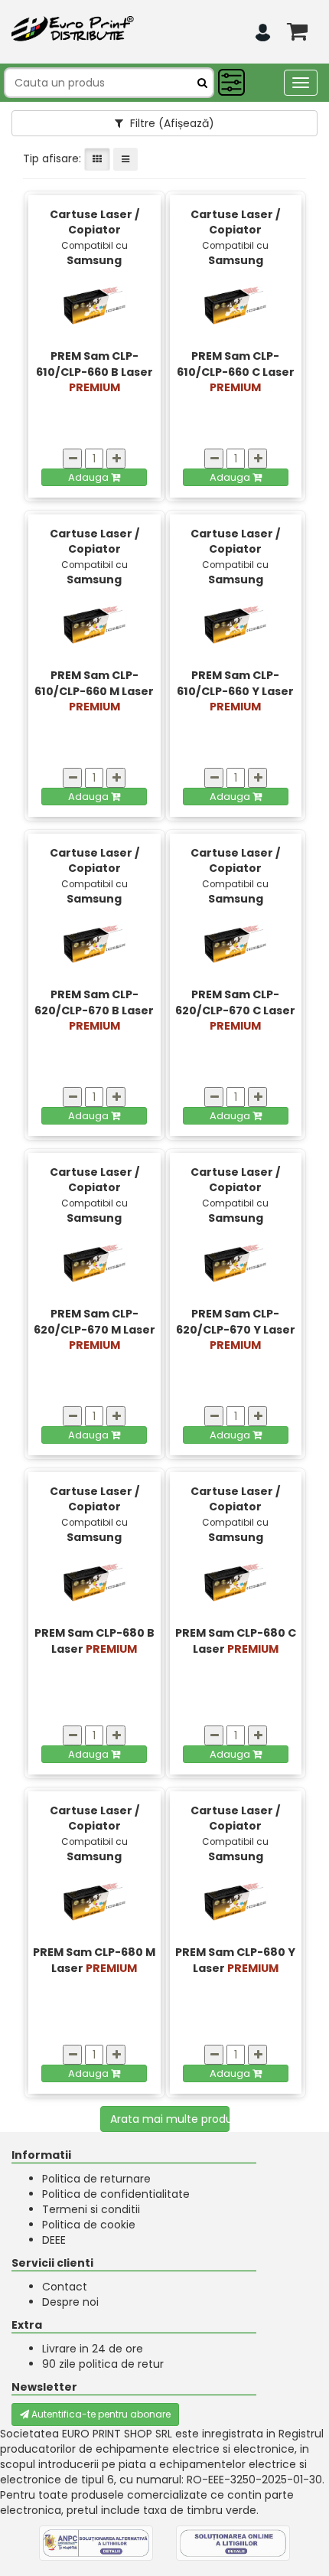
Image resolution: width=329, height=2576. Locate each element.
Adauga (90, 477)
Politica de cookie (89, 2225)
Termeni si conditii (91, 2209)
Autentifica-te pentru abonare (100, 2414)
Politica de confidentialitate (116, 2194)
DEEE (54, 2240)
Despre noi (70, 2302)
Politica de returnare (96, 2179)
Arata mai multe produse (170, 2119)
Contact (65, 2287)
